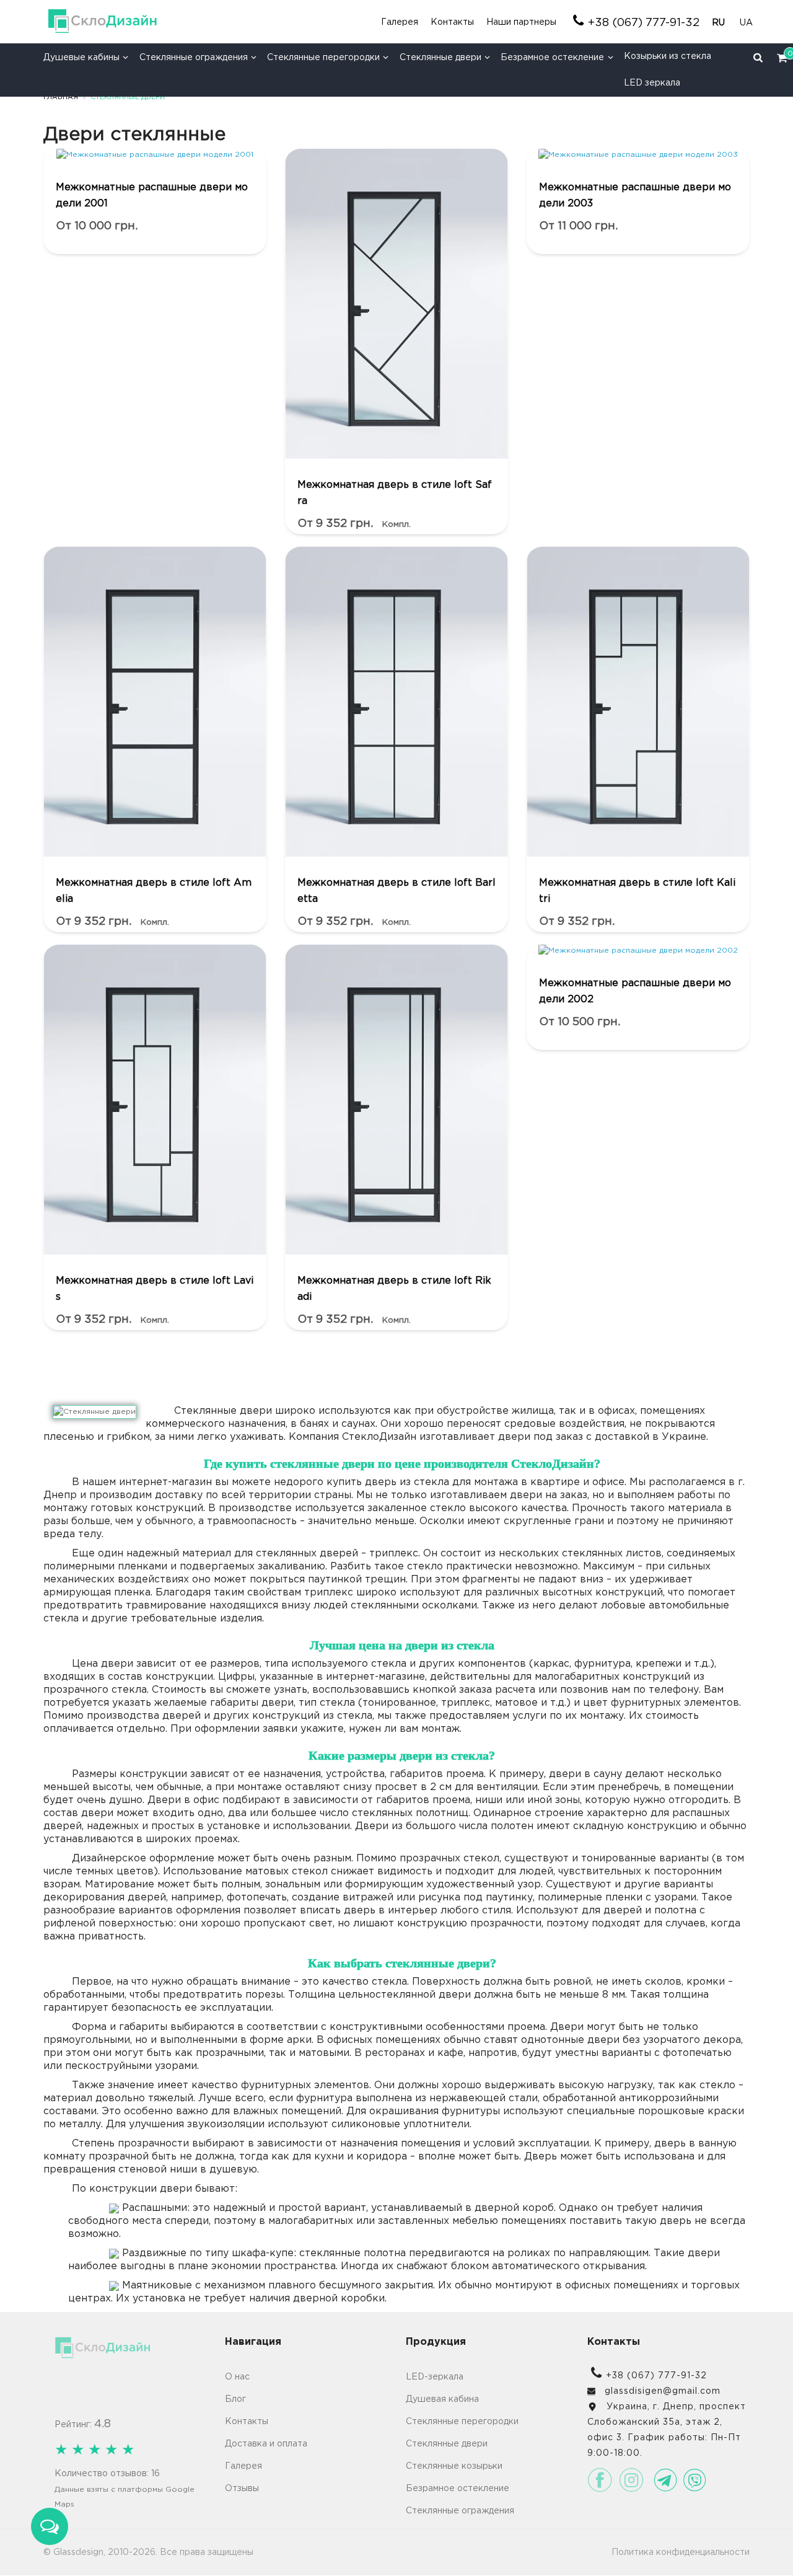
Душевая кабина (442, 2399)
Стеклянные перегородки (323, 58)
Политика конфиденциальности (681, 2552)
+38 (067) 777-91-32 (644, 23)
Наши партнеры (521, 22)
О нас (237, 2377)
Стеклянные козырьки (454, 2466)
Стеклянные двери (440, 58)
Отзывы (242, 2489)
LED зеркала (652, 83)
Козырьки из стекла (668, 56)
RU (720, 23)
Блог (235, 2399)
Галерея (400, 22)
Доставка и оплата (266, 2444)
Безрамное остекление (552, 58)
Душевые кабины (81, 58)
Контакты (452, 22)
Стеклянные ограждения (194, 58)
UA (746, 23)
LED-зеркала (435, 2377)
